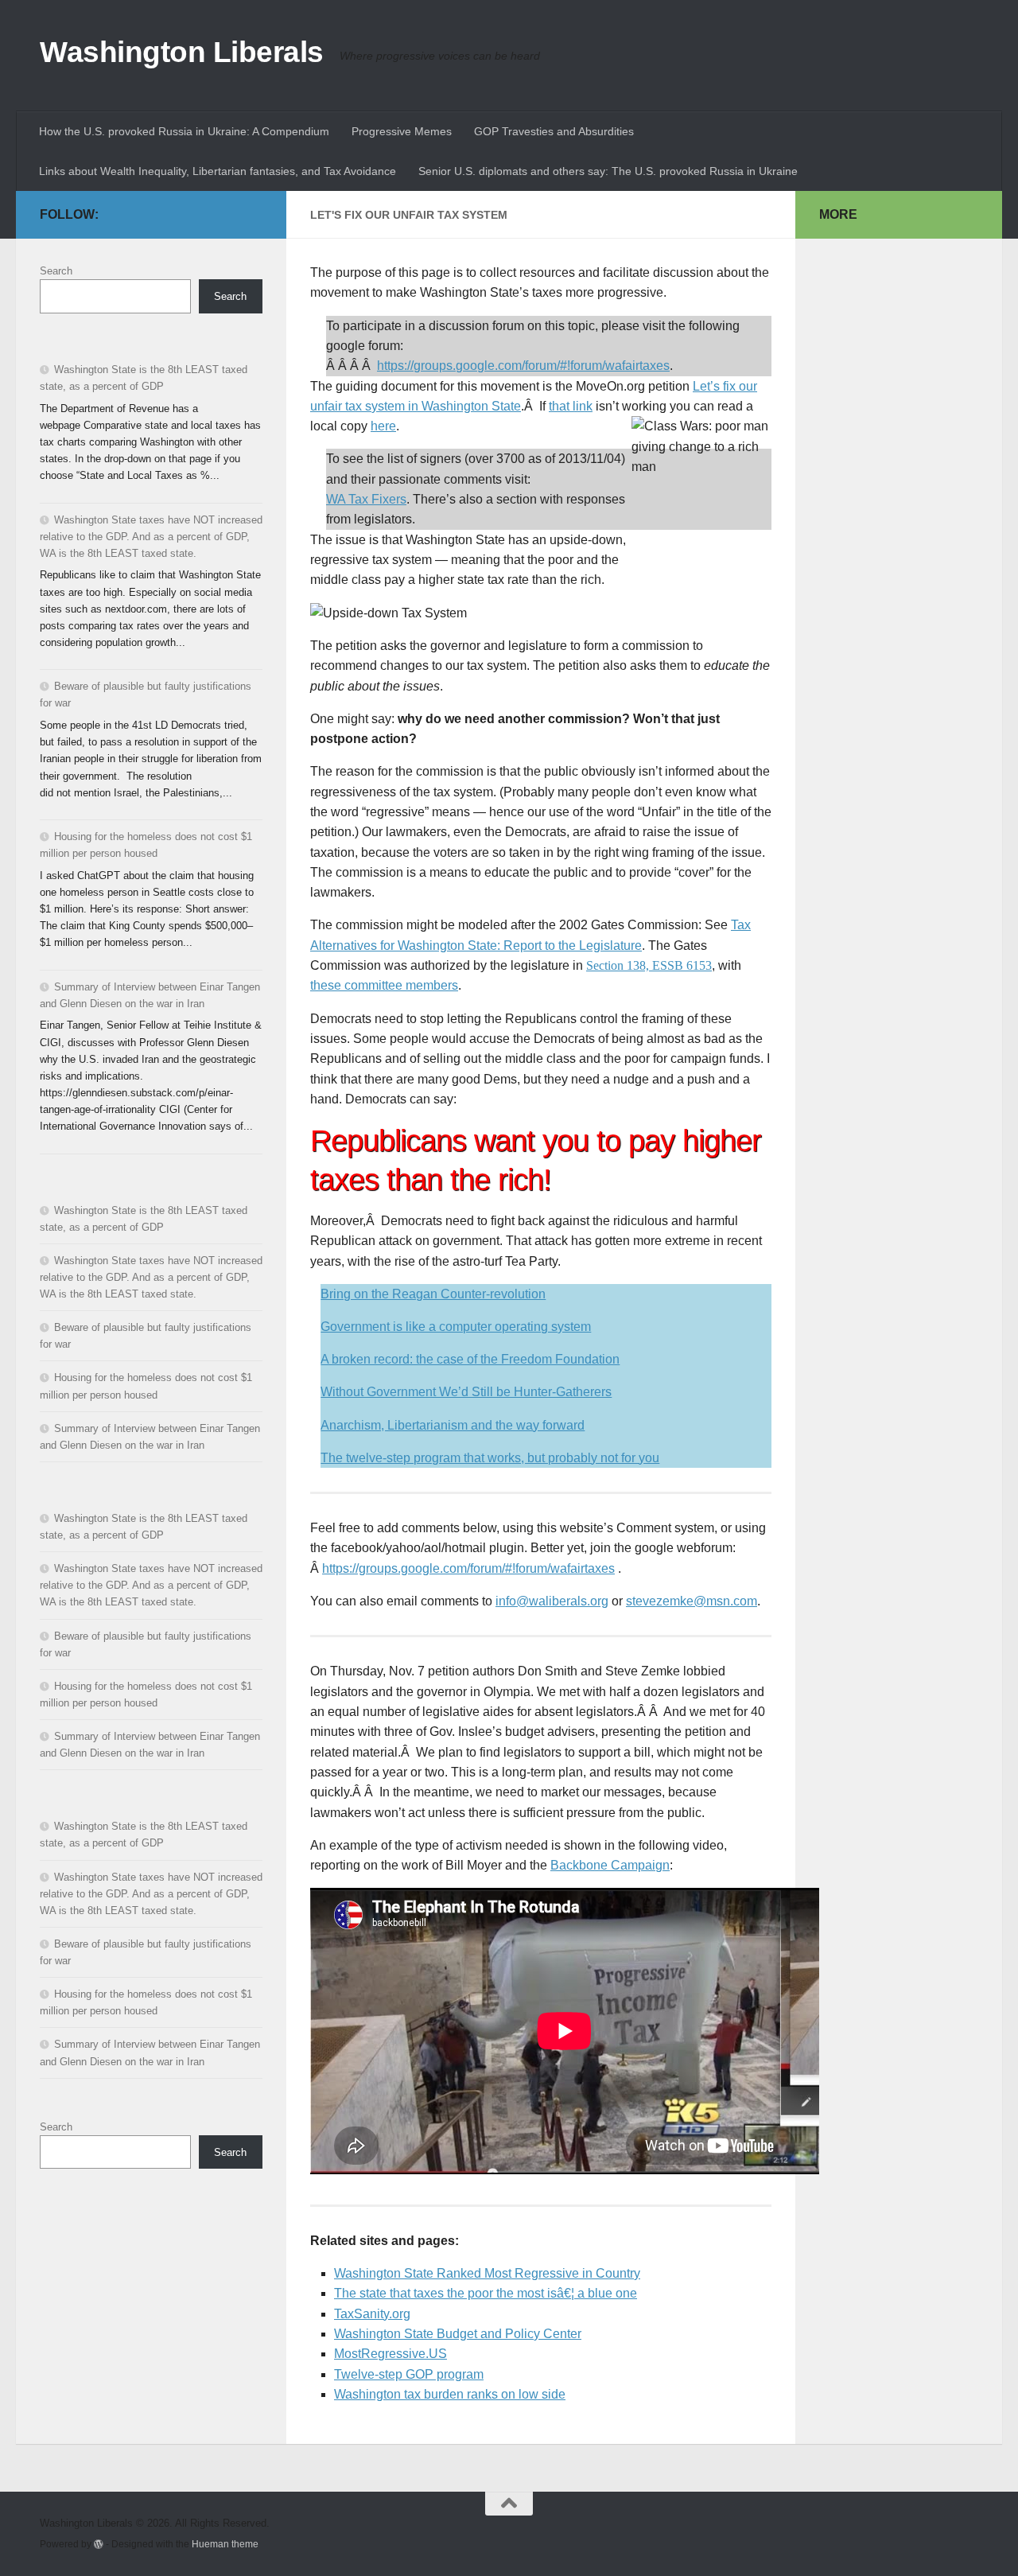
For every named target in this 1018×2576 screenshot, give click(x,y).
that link (571, 406)
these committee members (384, 985)
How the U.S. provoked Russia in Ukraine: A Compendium (184, 131)
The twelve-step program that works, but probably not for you (490, 1458)
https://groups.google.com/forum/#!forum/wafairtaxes (523, 366)
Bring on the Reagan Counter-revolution (433, 1294)
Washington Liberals (182, 52)
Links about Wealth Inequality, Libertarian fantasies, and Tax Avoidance (218, 171)
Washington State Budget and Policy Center (458, 2334)
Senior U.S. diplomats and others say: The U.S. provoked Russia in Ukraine (608, 171)
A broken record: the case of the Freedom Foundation (470, 1359)
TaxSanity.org (372, 2314)
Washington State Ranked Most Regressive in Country (487, 2273)
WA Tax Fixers (366, 499)
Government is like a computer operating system (456, 1327)
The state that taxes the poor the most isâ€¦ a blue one (486, 2293)
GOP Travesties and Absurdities (554, 131)
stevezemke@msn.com (692, 1601)
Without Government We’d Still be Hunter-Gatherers (466, 1392)
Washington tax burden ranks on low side (450, 2394)
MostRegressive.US (390, 2354)
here (383, 426)
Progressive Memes (402, 131)
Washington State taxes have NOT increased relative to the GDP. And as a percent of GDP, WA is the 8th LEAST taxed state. (151, 537)
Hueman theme (225, 2544)
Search (56, 271)
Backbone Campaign (610, 1865)
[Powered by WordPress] (99, 2544)
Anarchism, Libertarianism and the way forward (453, 1425)
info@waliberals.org (552, 1601)
